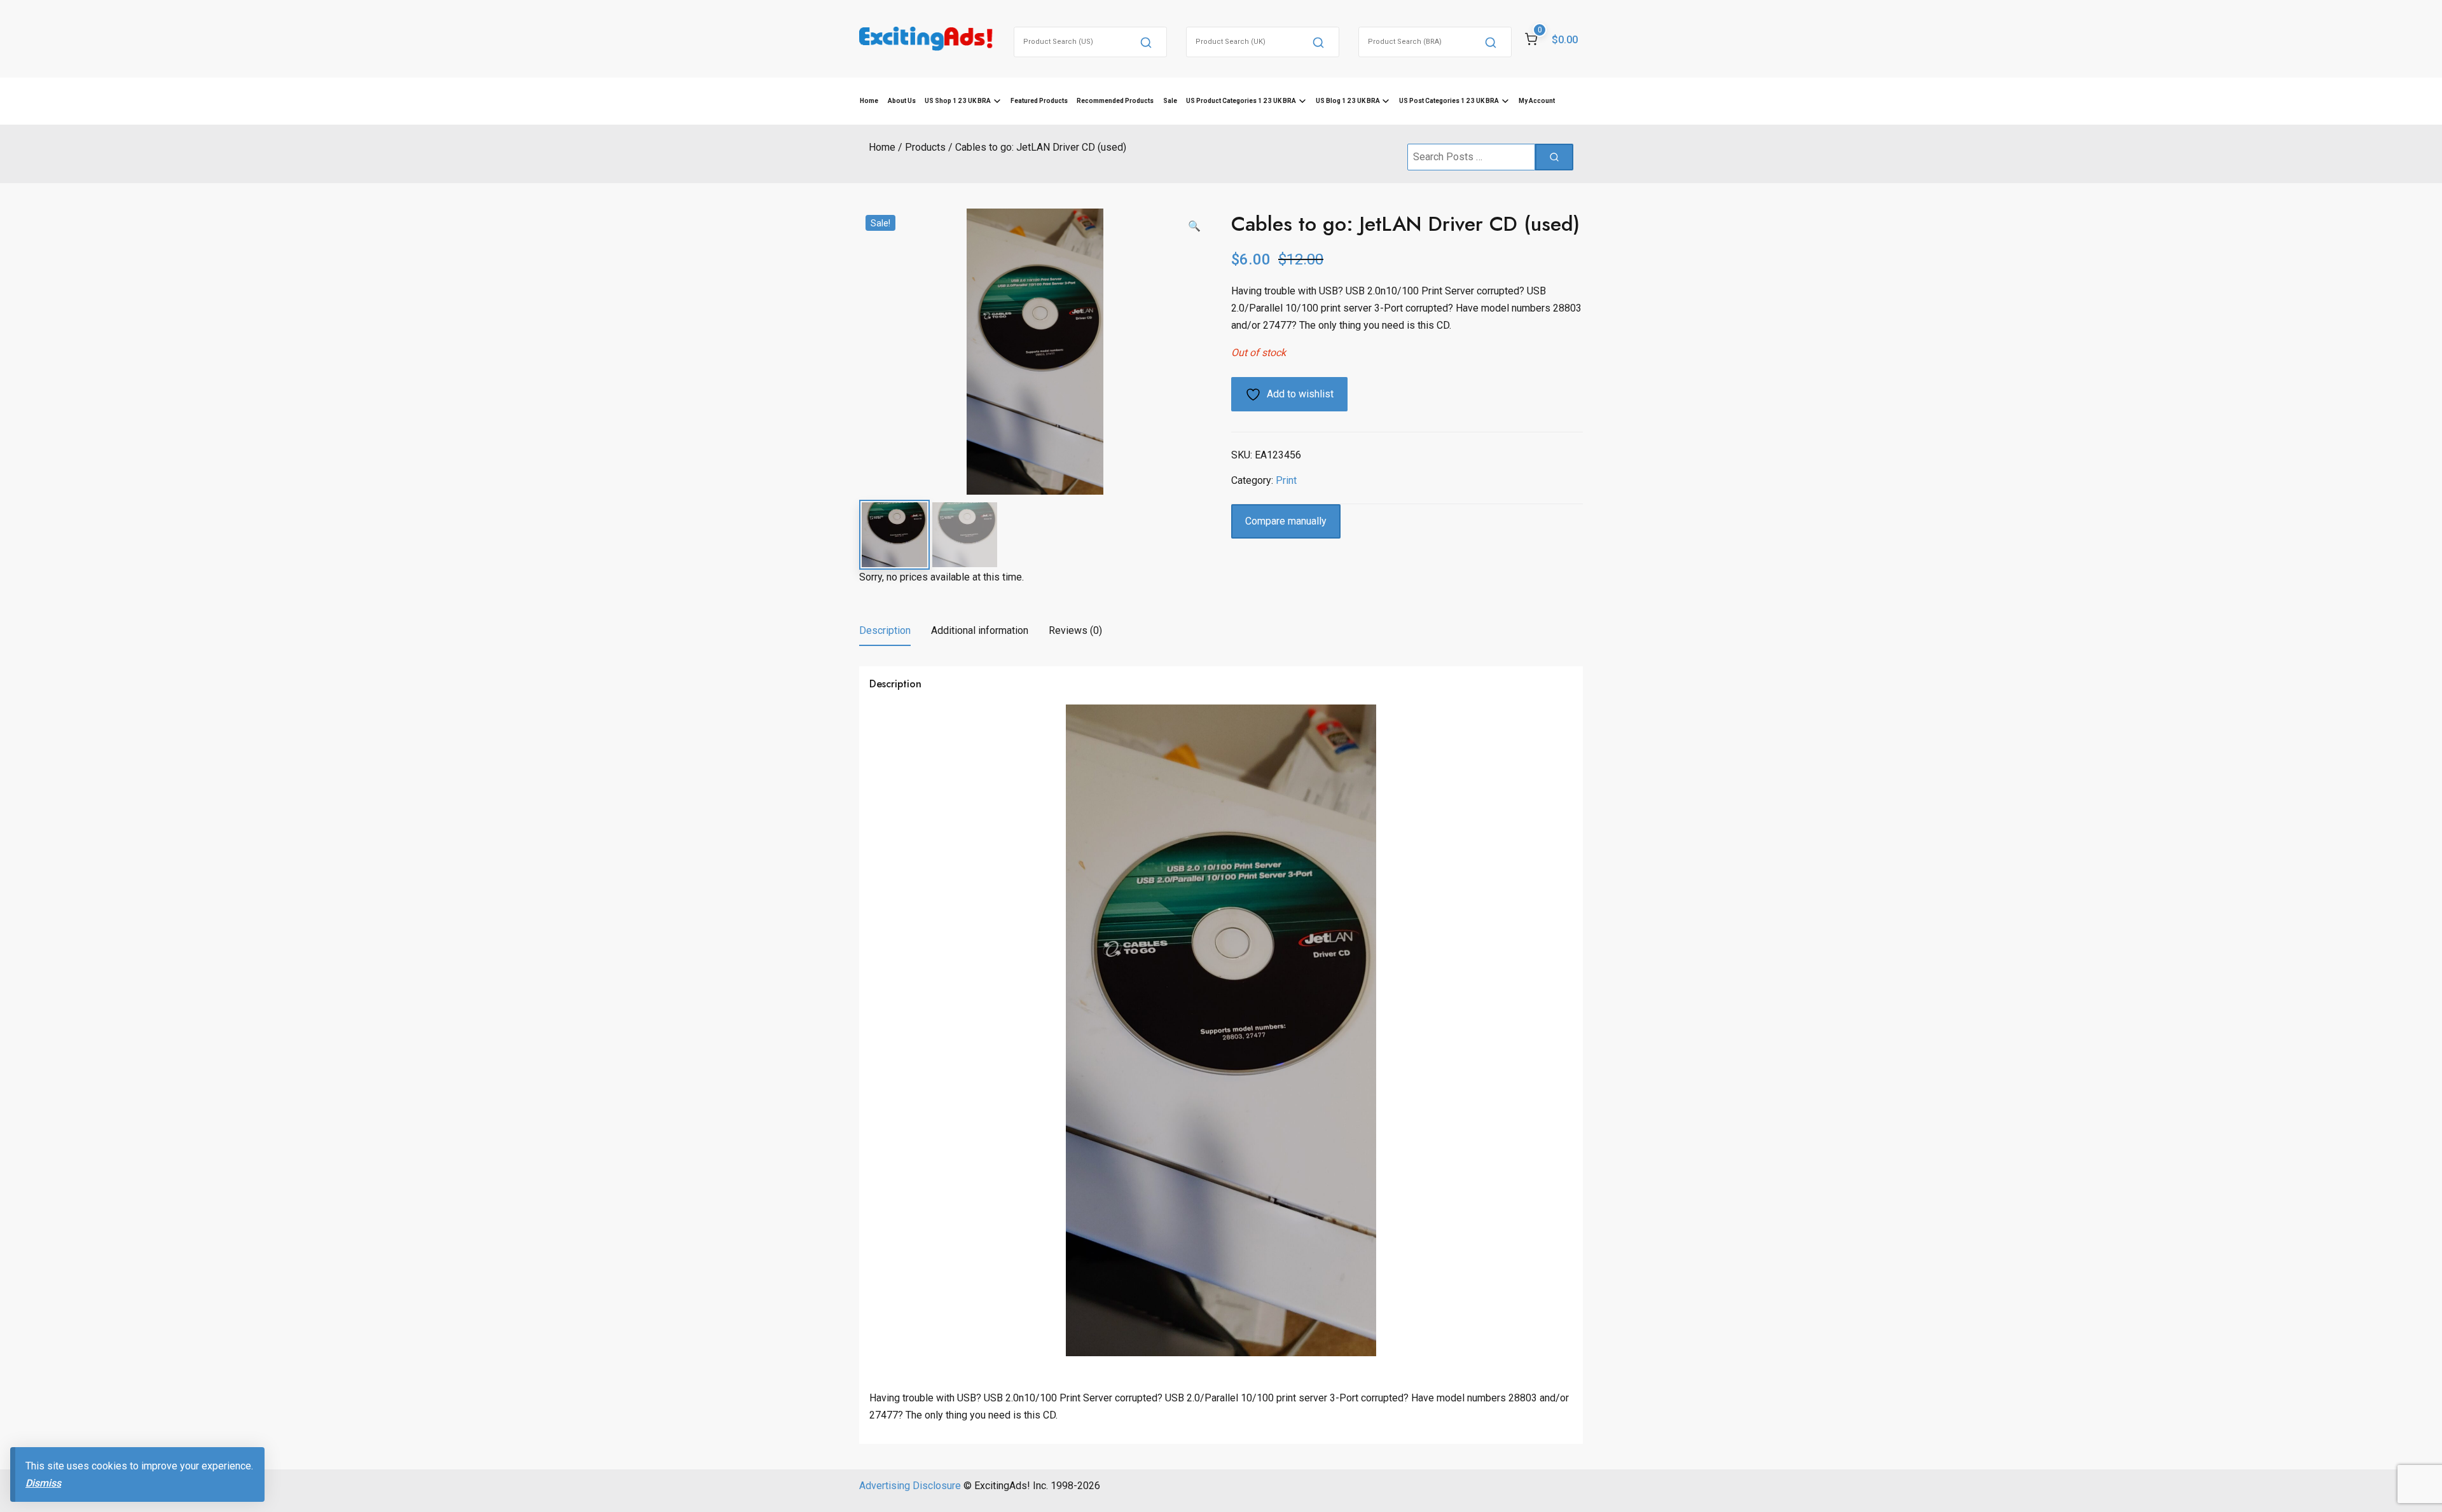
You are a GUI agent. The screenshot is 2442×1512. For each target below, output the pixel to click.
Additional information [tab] (980, 630)
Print (1286, 480)
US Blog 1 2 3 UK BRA (1348, 101)
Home (869, 101)
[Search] (1146, 42)
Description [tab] (885, 630)
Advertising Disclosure (910, 1486)
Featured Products (1039, 101)
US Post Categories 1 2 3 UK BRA (1449, 101)
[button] (1194, 226)
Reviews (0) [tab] (1075, 630)
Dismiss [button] (43, 1483)
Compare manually (1286, 521)
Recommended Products (1115, 101)
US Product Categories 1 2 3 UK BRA (1241, 101)
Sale (1170, 101)
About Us (902, 101)
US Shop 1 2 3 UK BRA (958, 101)
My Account (1537, 101)
